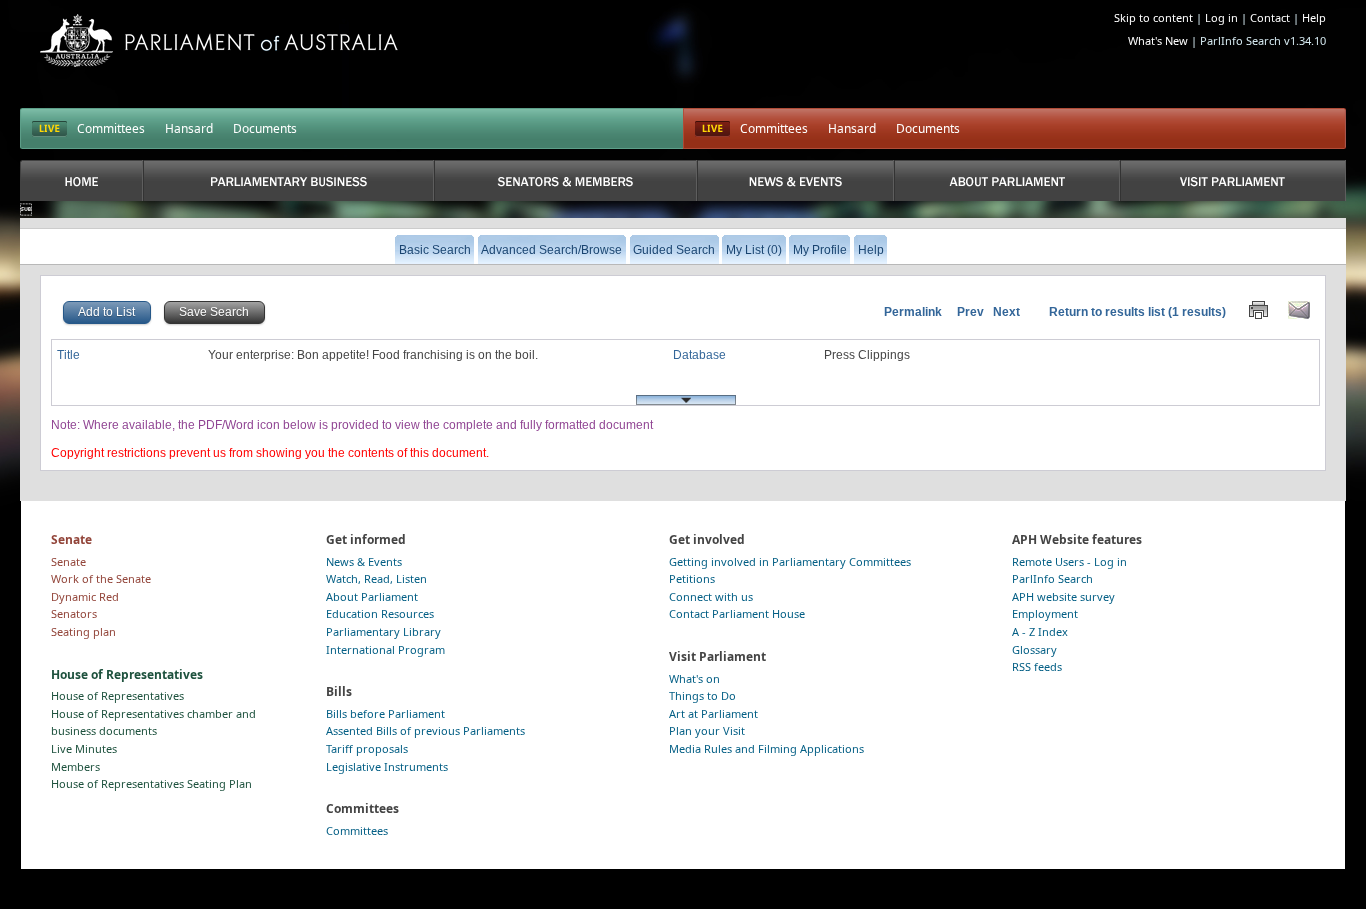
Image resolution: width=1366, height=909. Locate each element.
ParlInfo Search (1052, 578)
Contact (1270, 17)
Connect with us (711, 596)
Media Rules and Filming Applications (766, 748)
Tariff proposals (367, 748)
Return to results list (1107, 312)
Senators (74, 613)
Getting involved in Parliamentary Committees (790, 561)
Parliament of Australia (219, 40)
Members (75, 766)
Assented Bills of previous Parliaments (425, 730)
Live (712, 129)
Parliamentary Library (383, 631)
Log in (1221, 17)
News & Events (364, 561)
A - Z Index (1040, 631)
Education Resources (380, 613)
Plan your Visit (707, 730)
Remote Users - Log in (1069, 561)
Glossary (1034, 649)
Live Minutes (84, 748)
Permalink (913, 312)
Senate (68, 561)
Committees (111, 128)
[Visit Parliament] (1232, 180)
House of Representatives (117, 695)
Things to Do (702, 695)
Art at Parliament (713, 713)
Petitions (692, 578)
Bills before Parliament (385, 713)
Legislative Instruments (387, 766)
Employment (1045, 613)
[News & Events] (796, 180)
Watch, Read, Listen (376, 578)
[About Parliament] (1007, 180)
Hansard (189, 128)
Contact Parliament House (737, 613)
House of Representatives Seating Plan (151, 783)
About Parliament (372, 596)
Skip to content (1153, 17)
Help (1314, 17)
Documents (265, 128)
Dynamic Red (85, 596)
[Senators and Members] (565, 180)
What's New (1158, 40)
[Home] (81, 180)
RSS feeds (1037, 666)
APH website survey (1063, 596)
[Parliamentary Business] (288, 180)
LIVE (49, 129)
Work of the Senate (101, 578)
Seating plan (83, 631)
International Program (385, 649)
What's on (694, 678)
